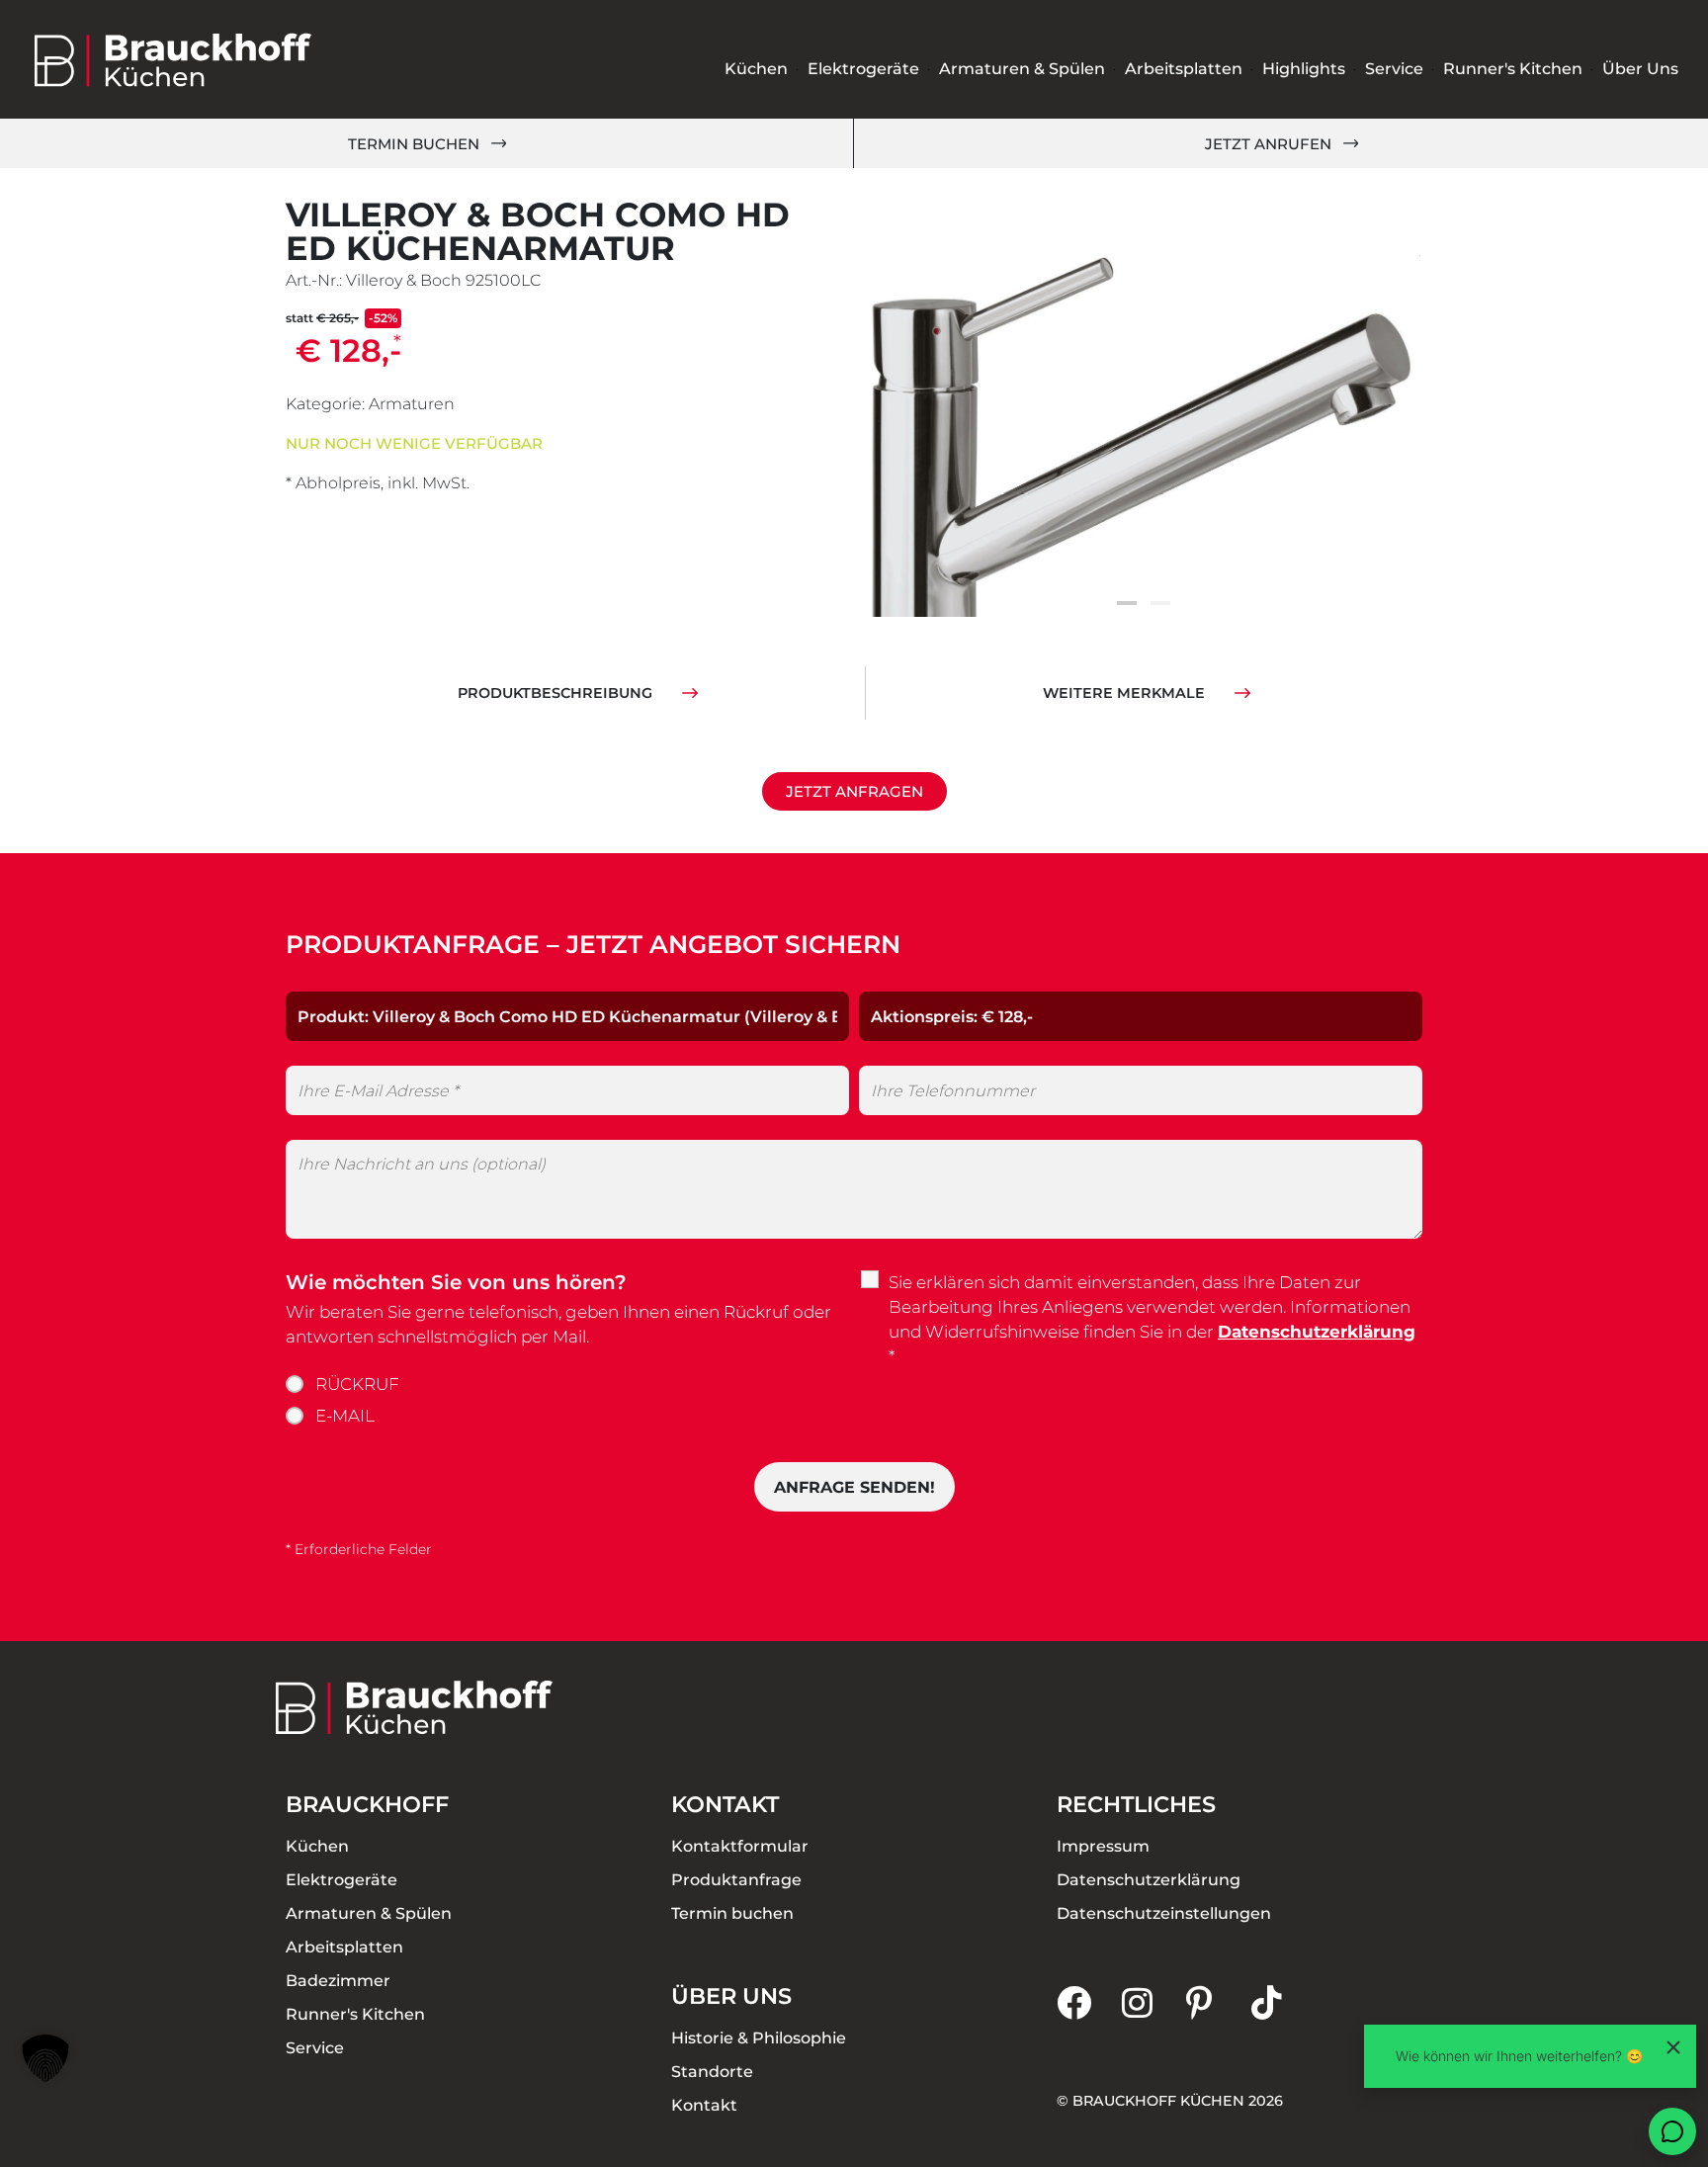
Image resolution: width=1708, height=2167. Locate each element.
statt (342, 318)
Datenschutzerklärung (1317, 1332)
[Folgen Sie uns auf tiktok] (1284, 2002)
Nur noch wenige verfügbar (414, 443)
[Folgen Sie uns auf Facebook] (1089, 2002)
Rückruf (357, 1384)
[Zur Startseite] (173, 60)
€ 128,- (348, 350)
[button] (1127, 603)
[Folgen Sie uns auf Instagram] (1154, 2002)
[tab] (578, 693)
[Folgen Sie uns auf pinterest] (1219, 2002)
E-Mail (345, 1416)
